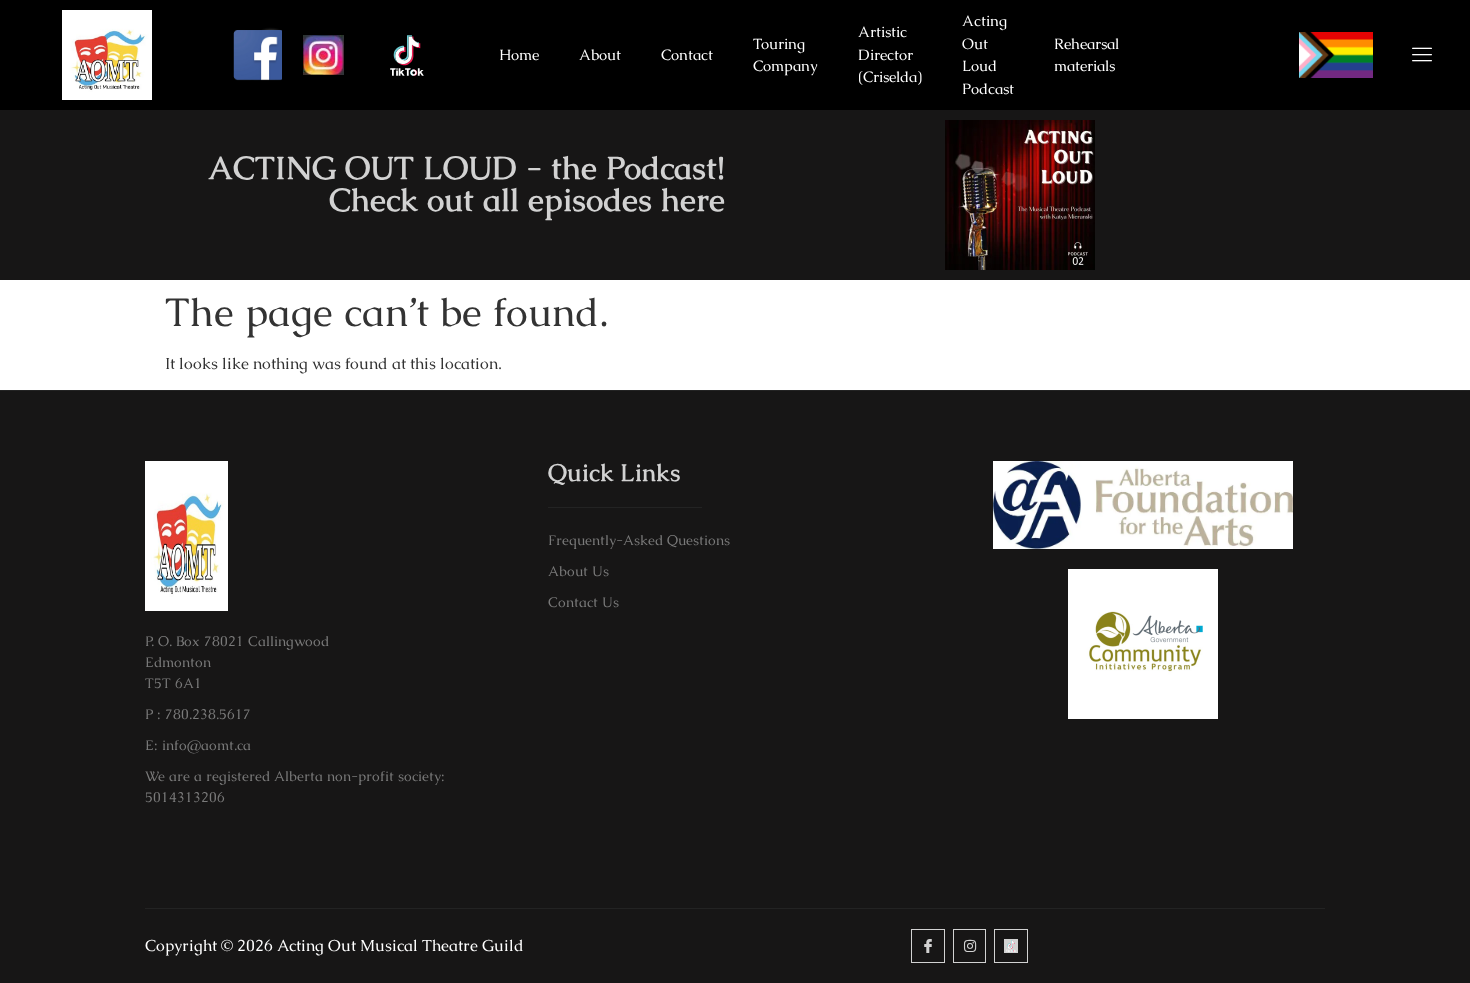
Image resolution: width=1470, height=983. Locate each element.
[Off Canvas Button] (1410, 55)
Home (519, 54)
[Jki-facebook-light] (928, 946)
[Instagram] (970, 946)
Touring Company (785, 55)
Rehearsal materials (1086, 55)
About (600, 54)
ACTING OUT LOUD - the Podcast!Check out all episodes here (466, 183)
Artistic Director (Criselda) (890, 54)
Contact (687, 54)
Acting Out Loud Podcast (988, 55)
